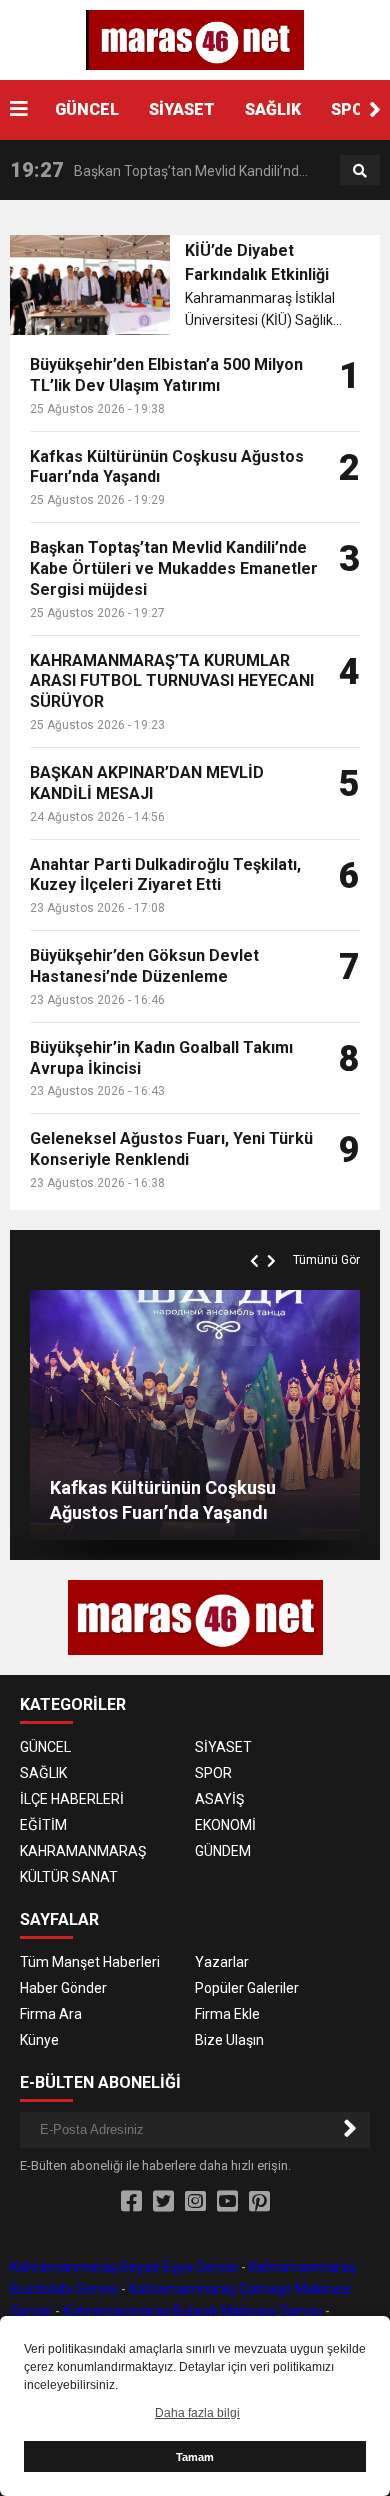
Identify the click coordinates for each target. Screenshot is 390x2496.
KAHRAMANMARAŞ (83, 1851)
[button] (375, 110)
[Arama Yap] (360, 171)
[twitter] (163, 2202)
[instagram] (195, 2202)
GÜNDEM (223, 1851)
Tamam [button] (195, 2457)
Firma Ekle (227, 2014)
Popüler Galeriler (247, 1988)
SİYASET (182, 109)
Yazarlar (222, 1962)
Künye (39, 2040)
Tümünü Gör (326, 1260)
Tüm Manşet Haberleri (90, 1962)
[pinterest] (259, 2202)
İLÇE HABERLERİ (72, 1799)
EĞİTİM (43, 1825)
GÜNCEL (87, 109)
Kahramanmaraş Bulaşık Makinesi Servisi (192, 2311)
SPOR (352, 109)
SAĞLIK (273, 109)
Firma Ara (51, 2014)
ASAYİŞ (219, 1799)
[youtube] (227, 2202)
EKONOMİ (225, 1825)
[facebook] (131, 2202)
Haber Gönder (63, 1988)
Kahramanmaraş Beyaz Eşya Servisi (124, 2267)
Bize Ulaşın (229, 2040)
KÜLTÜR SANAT (69, 1877)
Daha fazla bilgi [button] (197, 2413)
